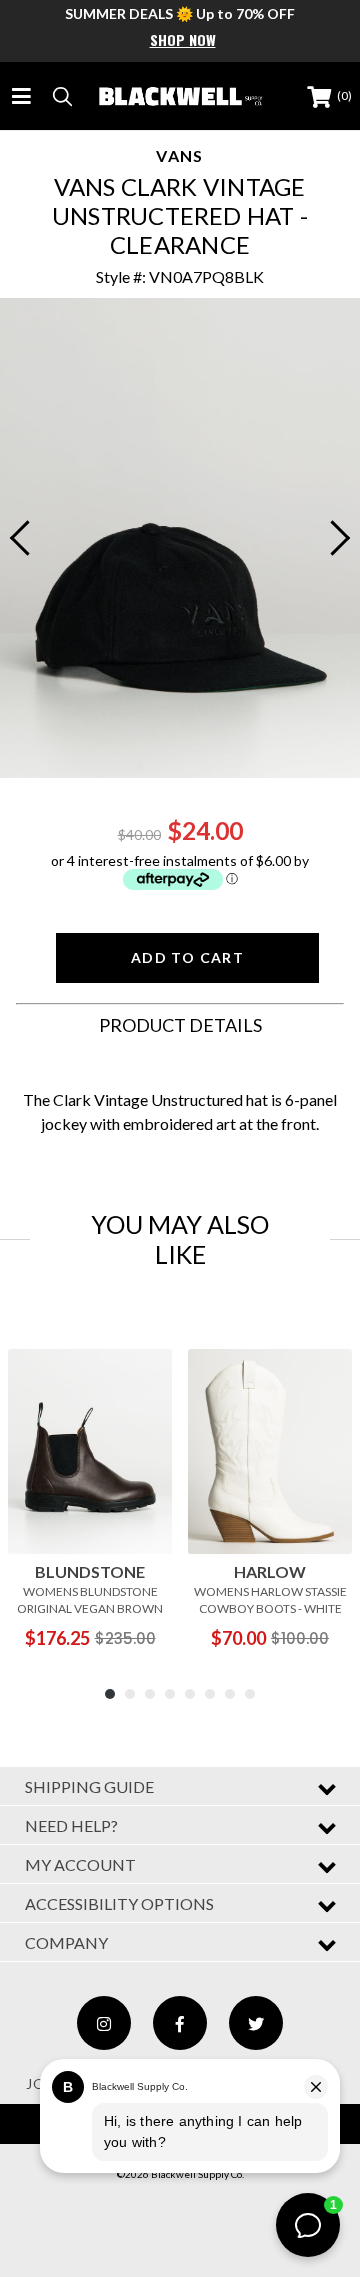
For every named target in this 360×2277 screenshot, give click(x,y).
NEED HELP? (71, 1825)
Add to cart (187, 957)
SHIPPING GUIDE (89, 1786)
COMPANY (66, 1942)
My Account (80, 1864)
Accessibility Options (119, 1903)
